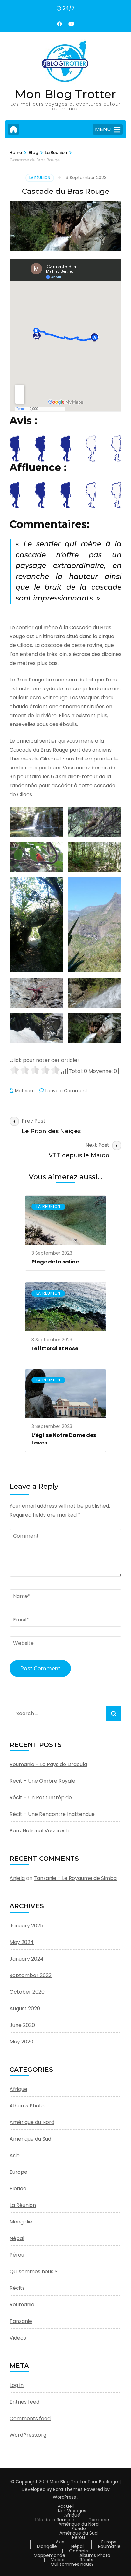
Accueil (66, 2506)
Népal (17, 2238)
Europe (18, 2172)
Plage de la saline (55, 1262)
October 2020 (27, 1992)
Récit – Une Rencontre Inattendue (52, 1814)
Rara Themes (68, 2489)
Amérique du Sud (30, 2139)
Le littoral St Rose (55, 1348)
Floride (18, 2189)
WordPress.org (28, 2435)
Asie (15, 2155)
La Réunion (40, 178)
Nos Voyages (72, 2511)
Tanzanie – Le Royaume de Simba (75, 1878)
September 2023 (31, 1975)
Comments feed (30, 2418)
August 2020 (25, 2008)
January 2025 (26, 1926)
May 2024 (22, 1942)
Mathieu (24, 1091)
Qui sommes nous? (72, 2564)
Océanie (79, 2551)
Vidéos (18, 2338)
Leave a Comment (66, 1091)
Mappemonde (49, 2555)
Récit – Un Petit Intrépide (41, 1797)
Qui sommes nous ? (34, 2271)
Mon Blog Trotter (65, 94)
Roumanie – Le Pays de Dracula (48, 1764)
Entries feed (24, 2402)
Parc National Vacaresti (39, 1831)
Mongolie (21, 2222)
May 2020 (21, 2042)
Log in (17, 2385)
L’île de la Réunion (55, 2520)
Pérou (17, 2255)
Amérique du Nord (32, 2122)
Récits (17, 2288)
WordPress (64, 2497)
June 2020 (22, 2025)
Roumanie (22, 2305)
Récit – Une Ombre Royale (42, 1781)
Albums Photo (27, 2106)
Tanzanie (21, 2321)
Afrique (18, 2089)
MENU (103, 129)
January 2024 (27, 1959)
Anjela (17, 1878)
